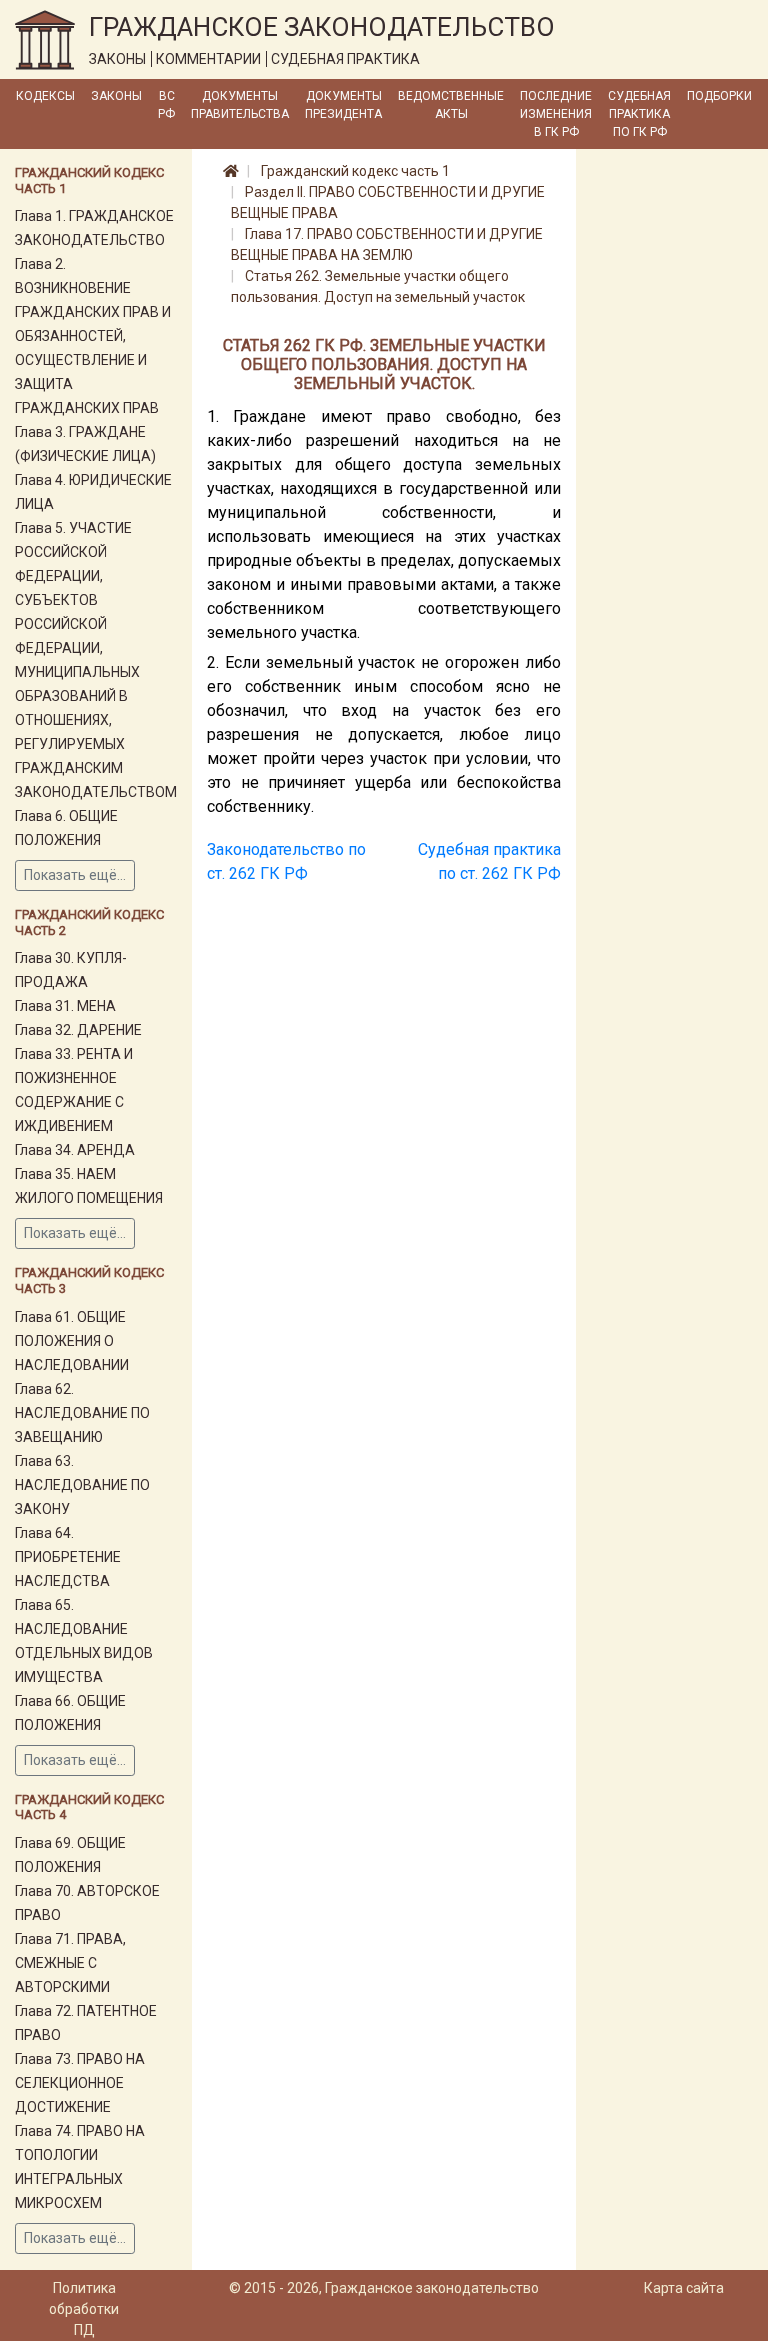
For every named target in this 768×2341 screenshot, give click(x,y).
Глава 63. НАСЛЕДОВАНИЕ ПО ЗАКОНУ (82, 1485)
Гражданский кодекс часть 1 (355, 171)
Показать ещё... (75, 875)
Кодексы (45, 96)
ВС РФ (166, 105)
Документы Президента (343, 105)
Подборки (719, 96)
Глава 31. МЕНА (65, 1006)
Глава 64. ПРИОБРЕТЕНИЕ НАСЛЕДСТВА (68, 1557)
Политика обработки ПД (84, 2309)
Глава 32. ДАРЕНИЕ (78, 1030)
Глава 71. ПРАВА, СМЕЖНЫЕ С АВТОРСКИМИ (70, 1963)
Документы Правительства (240, 105)
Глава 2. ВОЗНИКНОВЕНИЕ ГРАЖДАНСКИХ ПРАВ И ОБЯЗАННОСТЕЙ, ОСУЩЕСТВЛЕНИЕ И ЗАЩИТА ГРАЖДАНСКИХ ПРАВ (93, 336)
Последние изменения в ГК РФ (556, 114)
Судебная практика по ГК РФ (639, 114)
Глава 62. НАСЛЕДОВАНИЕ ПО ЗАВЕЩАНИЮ (82, 1413)
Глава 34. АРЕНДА (75, 1150)
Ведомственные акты (451, 105)
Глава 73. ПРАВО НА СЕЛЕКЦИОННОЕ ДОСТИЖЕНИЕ (80, 2083)
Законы (116, 96)
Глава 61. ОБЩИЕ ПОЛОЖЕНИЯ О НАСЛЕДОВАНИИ (72, 1341)
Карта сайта (684, 2288)
